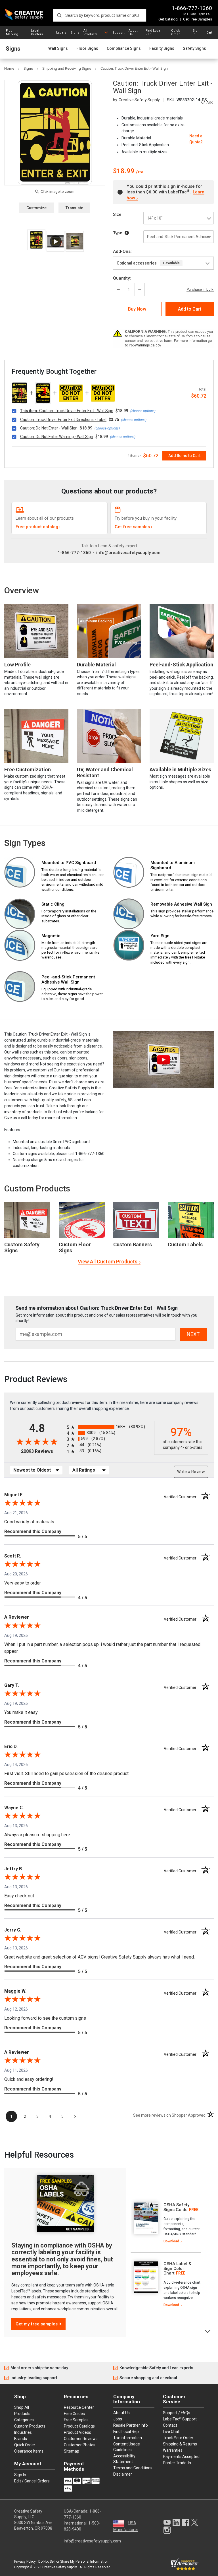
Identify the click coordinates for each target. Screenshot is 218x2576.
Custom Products (37, 1188)
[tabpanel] (166, 2223)
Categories (24, 2420)
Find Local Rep (153, 32)
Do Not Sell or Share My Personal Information (73, 2561)
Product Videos (77, 2432)
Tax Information (128, 2438)
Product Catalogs (79, 2426)
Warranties (173, 2450)
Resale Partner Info (131, 2425)
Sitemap (72, 2451)
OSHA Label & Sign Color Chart (177, 2268)
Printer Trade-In (177, 2463)
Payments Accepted (181, 2457)
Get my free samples (37, 2324)
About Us (133, 32)
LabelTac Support (180, 2419)
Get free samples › (134, 527)
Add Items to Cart (184, 456)
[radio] (109, 1427)
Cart (209, 33)
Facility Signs (162, 48)
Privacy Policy (25, 2561)
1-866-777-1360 (192, 8)
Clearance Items (29, 2451)
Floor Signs (87, 48)
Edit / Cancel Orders (32, 2481)
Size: (118, 214)
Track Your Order (178, 2438)
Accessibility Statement (124, 2459)
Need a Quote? (196, 139)
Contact (170, 2425)
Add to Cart (190, 309)
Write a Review (191, 1472)
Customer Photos (80, 2445)
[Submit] (59, 15)
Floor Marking (12, 32)
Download (171, 2241)
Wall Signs (58, 48)
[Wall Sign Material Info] (127, 233)
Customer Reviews (81, 2439)
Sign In (196, 32)
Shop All (22, 2407)
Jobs (118, 2419)
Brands (21, 2439)
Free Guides (74, 2414)
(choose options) (143, 411)
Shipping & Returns (180, 2444)
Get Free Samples (198, 19)
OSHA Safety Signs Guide (176, 2207)
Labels (61, 33)
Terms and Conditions (133, 2468)
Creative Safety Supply (60, 2567)
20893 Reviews (42, 1451)
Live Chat (171, 2432)
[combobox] (100, 15)
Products (22, 2414)
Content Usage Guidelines (127, 2447)
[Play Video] (55, 241)
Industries (23, 2432)
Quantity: (122, 278)
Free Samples (76, 2420)
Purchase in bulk (200, 290)
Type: (119, 233)
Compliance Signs (124, 48)
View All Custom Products (108, 1262)
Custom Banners (133, 1244)
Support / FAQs (177, 2413)
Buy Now (137, 309)
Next (208, 2331)
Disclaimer (123, 2474)
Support (118, 33)
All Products (90, 32)
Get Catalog (168, 19)
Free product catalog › (38, 527)
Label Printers (37, 32)
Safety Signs (194, 48)
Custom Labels (185, 1244)
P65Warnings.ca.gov (145, 345)
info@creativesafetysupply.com (128, 553)
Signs (75, 33)
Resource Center (79, 2407)
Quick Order (176, 32)
